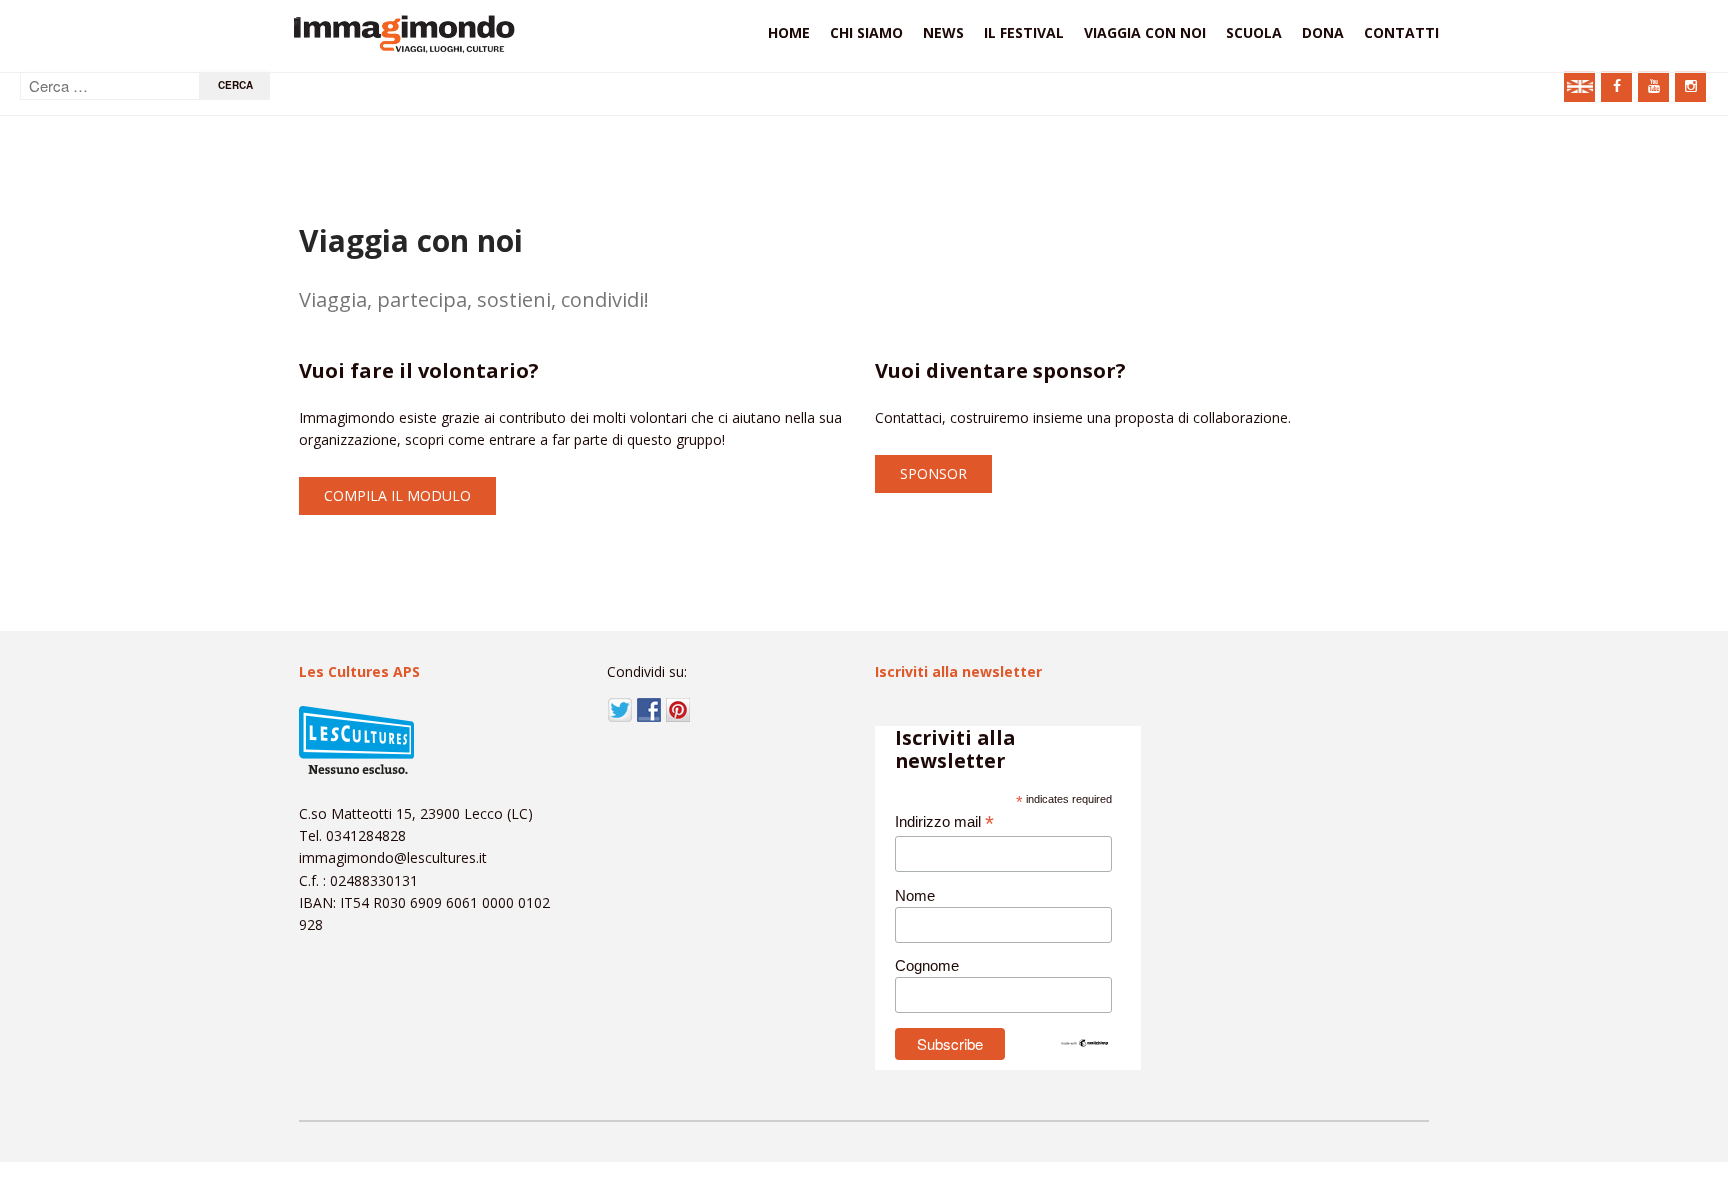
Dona (1323, 32)
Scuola (1254, 32)
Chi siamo (866, 32)
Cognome (927, 965)
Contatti (1401, 32)
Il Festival (1024, 32)
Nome (915, 895)
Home (789, 32)
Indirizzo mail (944, 822)
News (943, 32)
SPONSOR (933, 473)
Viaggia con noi (1145, 32)
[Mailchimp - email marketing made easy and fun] (1085, 1042)
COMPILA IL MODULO (397, 495)
